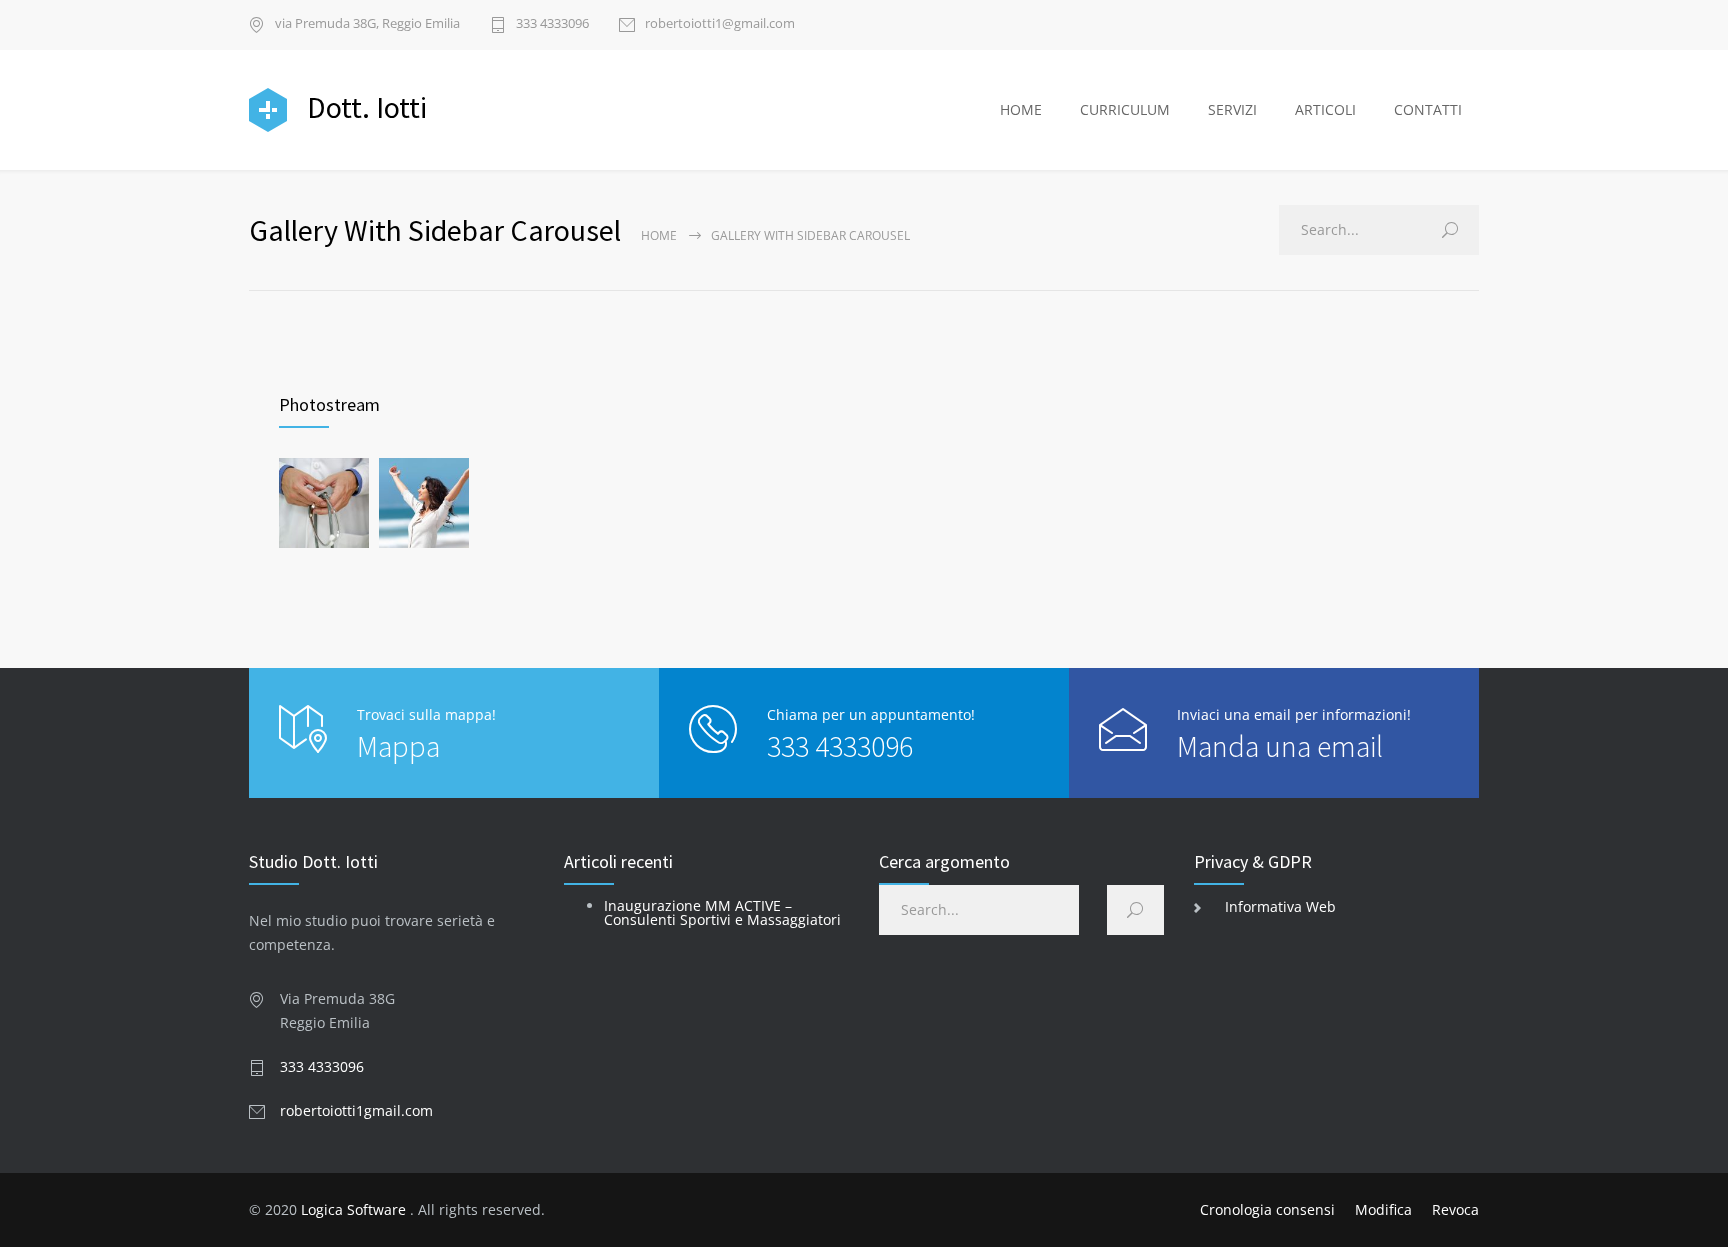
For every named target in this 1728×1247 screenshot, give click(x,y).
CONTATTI (1428, 109)
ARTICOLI (1325, 109)
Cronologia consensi (1267, 1209)
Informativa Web (1280, 906)
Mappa (398, 746)
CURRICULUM (1125, 109)
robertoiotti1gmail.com (356, 1110)
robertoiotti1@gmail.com (720, 24)
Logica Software (353, 1209)
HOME (1021, 109)
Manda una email (1280, 746)
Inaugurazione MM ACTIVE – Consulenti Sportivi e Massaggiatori (722, 912)
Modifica (1383, 1209)
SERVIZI (1232, 109)
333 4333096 (552, 24)
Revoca (1455, 1209)
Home (659, 235)
